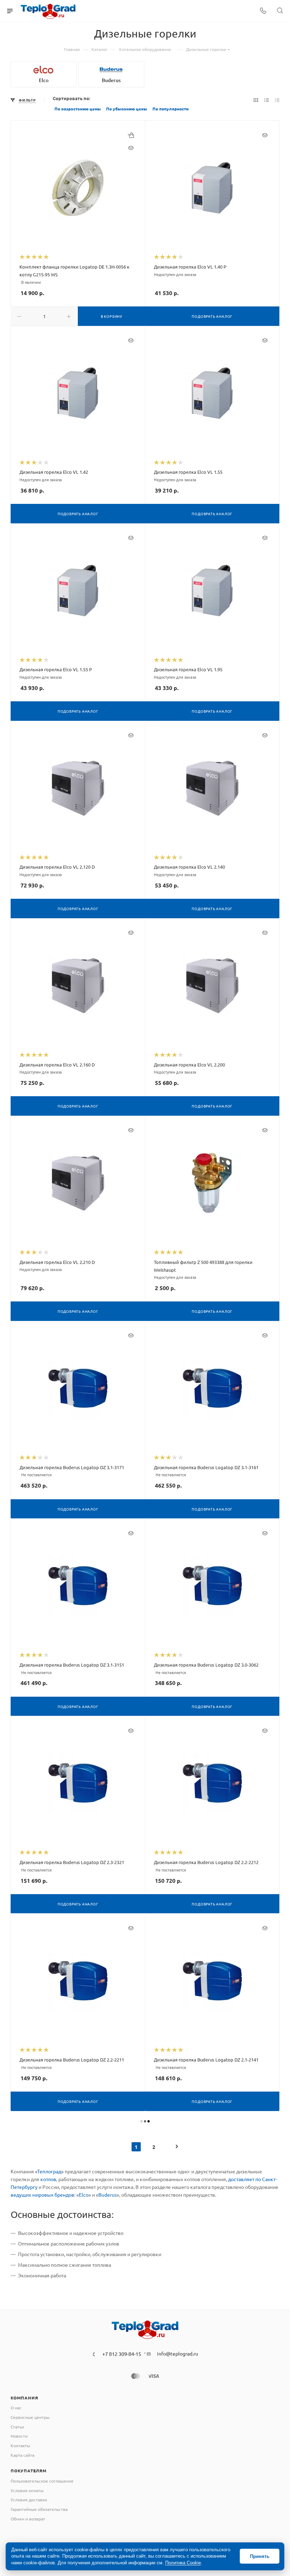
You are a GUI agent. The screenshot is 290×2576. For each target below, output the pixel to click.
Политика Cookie (183, 2563)
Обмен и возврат (28, 2519)
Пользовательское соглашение (42, 2481)
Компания (24, 2398)
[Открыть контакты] (263, 11)
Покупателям (29, 2471)
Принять (260, 2556)
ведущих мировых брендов (42, 2195)
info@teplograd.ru (178, 2353)
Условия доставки (29, 2500)
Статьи (17, 2427)
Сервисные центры (30, 2417)
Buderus (108, 2195)
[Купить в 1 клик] (131, 135)
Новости (19, 2436)
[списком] (266, 100)
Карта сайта (22, 2455)
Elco (84, 2195)
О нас (16, 2408)
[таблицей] (277, 100)
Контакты (20, 2445)
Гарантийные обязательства (39, 2509)
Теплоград (49, 2171)
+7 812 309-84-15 (122, 2354)
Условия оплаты (27, 2490)
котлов (48, 2179)
